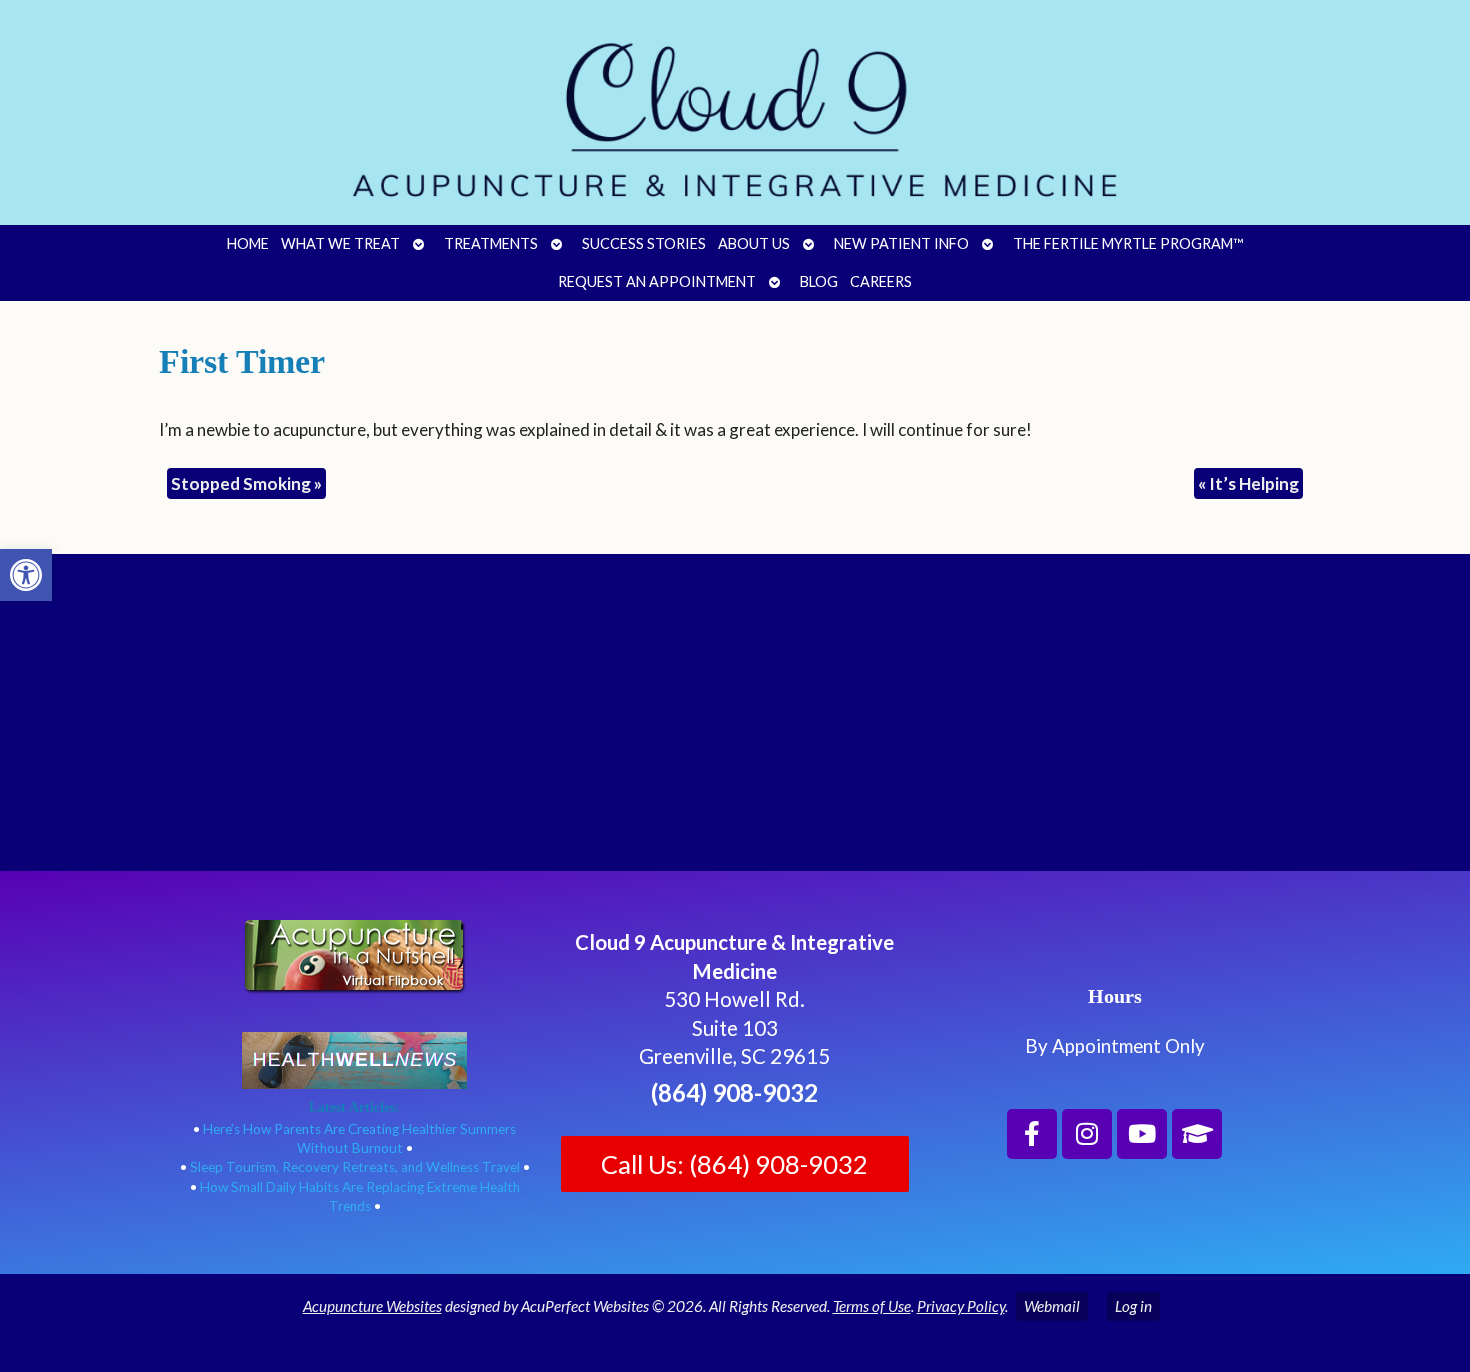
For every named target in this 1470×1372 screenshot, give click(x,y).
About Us (754, 243)
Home (248, 243)
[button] (26, 575)
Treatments (491, 243)
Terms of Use (872, 1306)
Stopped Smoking (246, 483)
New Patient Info (901, 243)
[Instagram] (1087, 1134)
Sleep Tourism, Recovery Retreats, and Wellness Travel (355, 1167)
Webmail (1052, 1306)
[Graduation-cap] (1197, 1134)
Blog (819, 281)
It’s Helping (1248, 483)
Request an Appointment (657, 281)
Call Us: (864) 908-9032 (734, 1164)
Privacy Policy (961, 1306)
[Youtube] (1142, 1134)
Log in (1133, 1306)
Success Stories (644, 243)
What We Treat (340, 243)
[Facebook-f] (1032, 1134)
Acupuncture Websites (372, 1306)
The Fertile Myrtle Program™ (1128, 243)
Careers (881, 281)
